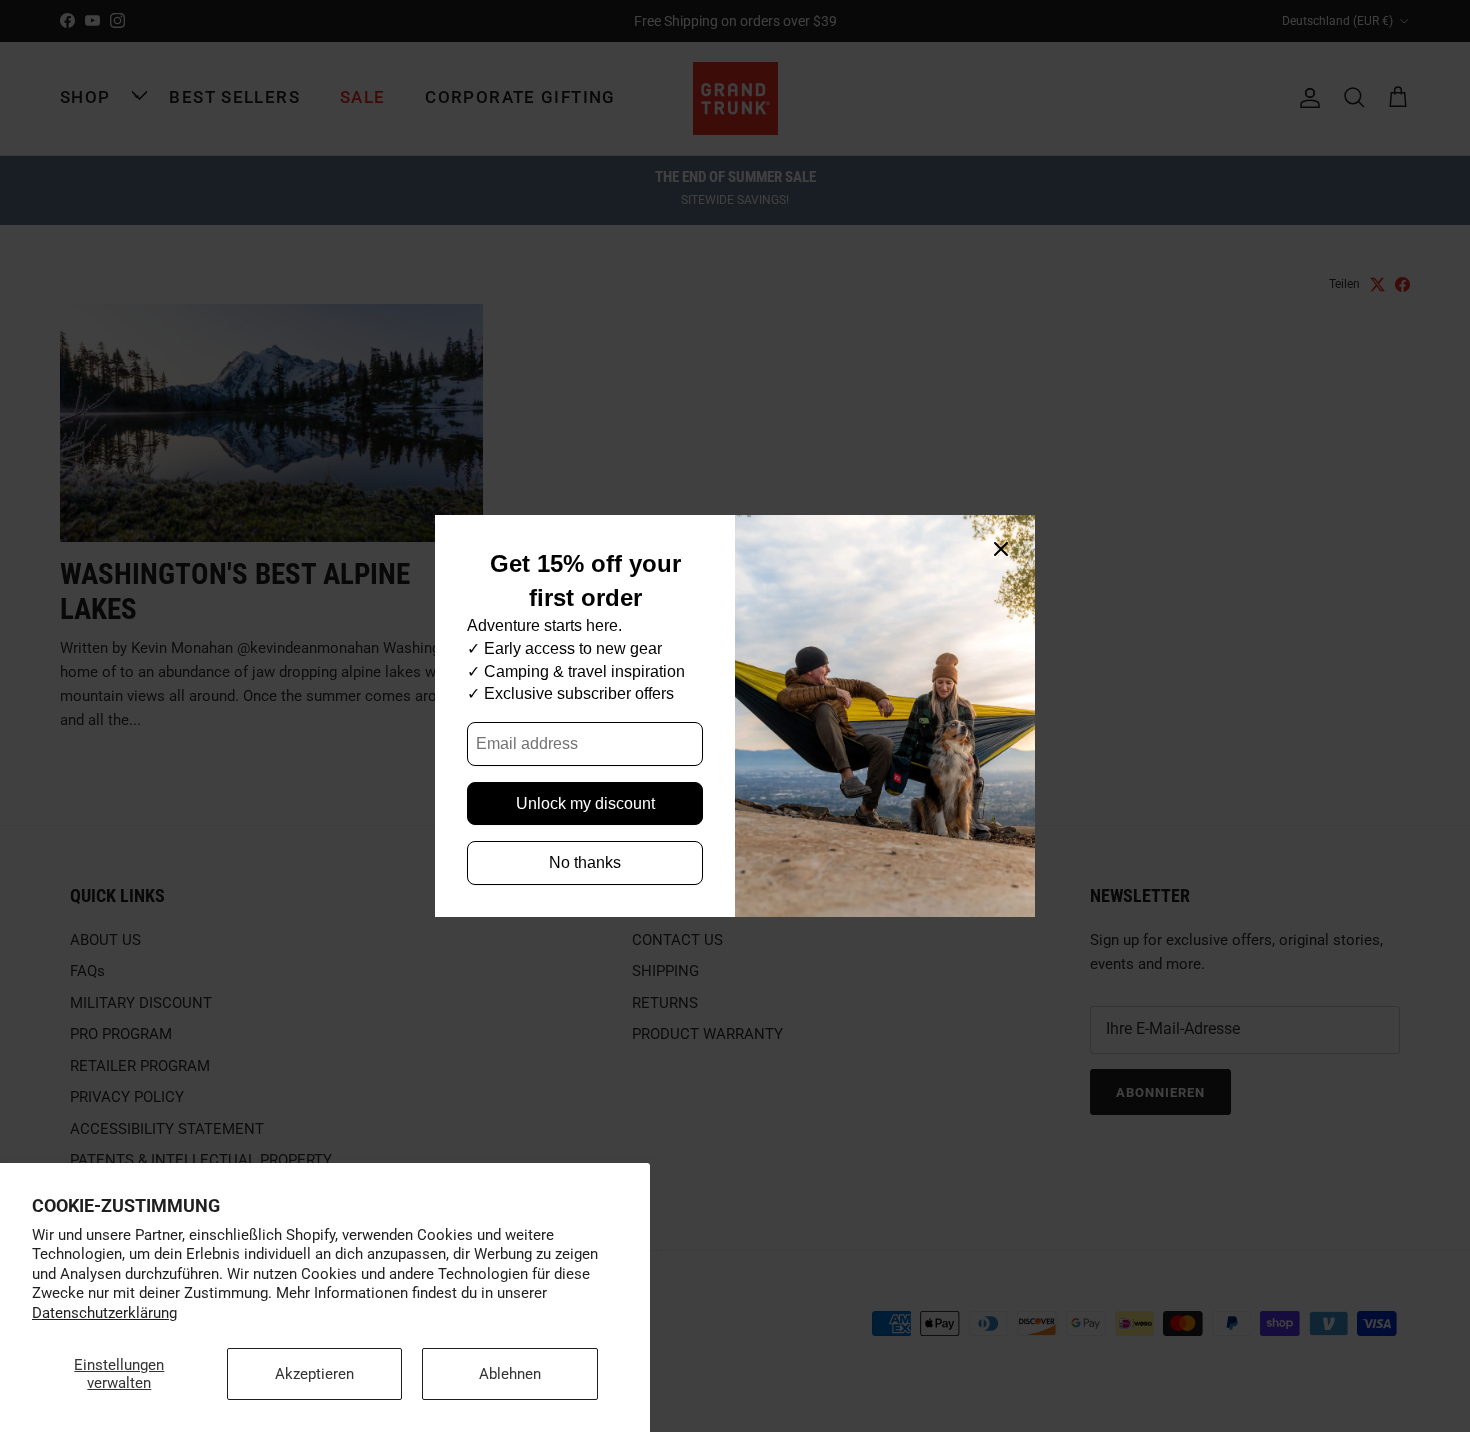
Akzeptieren (314, 1374)
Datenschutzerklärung (104, 1313)
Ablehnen (510, 1374)
